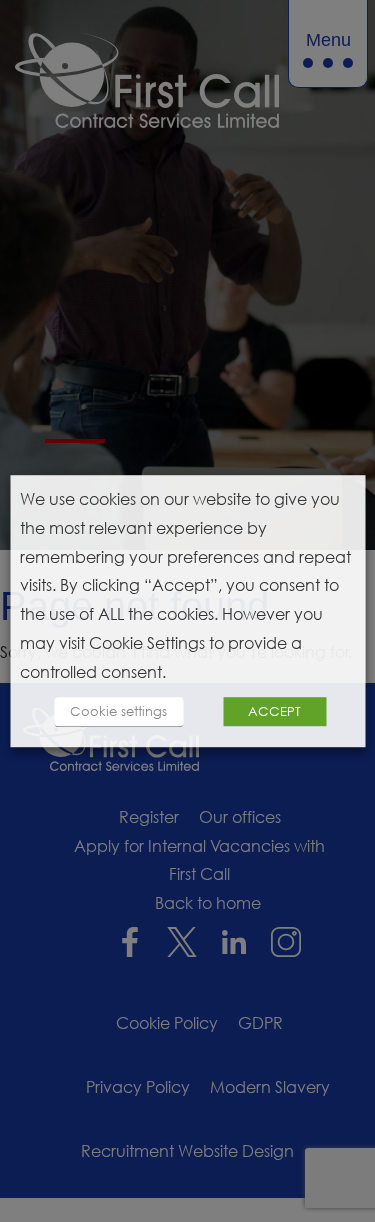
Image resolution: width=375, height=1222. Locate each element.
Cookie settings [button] (118, 711)
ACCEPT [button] (274, 711)
